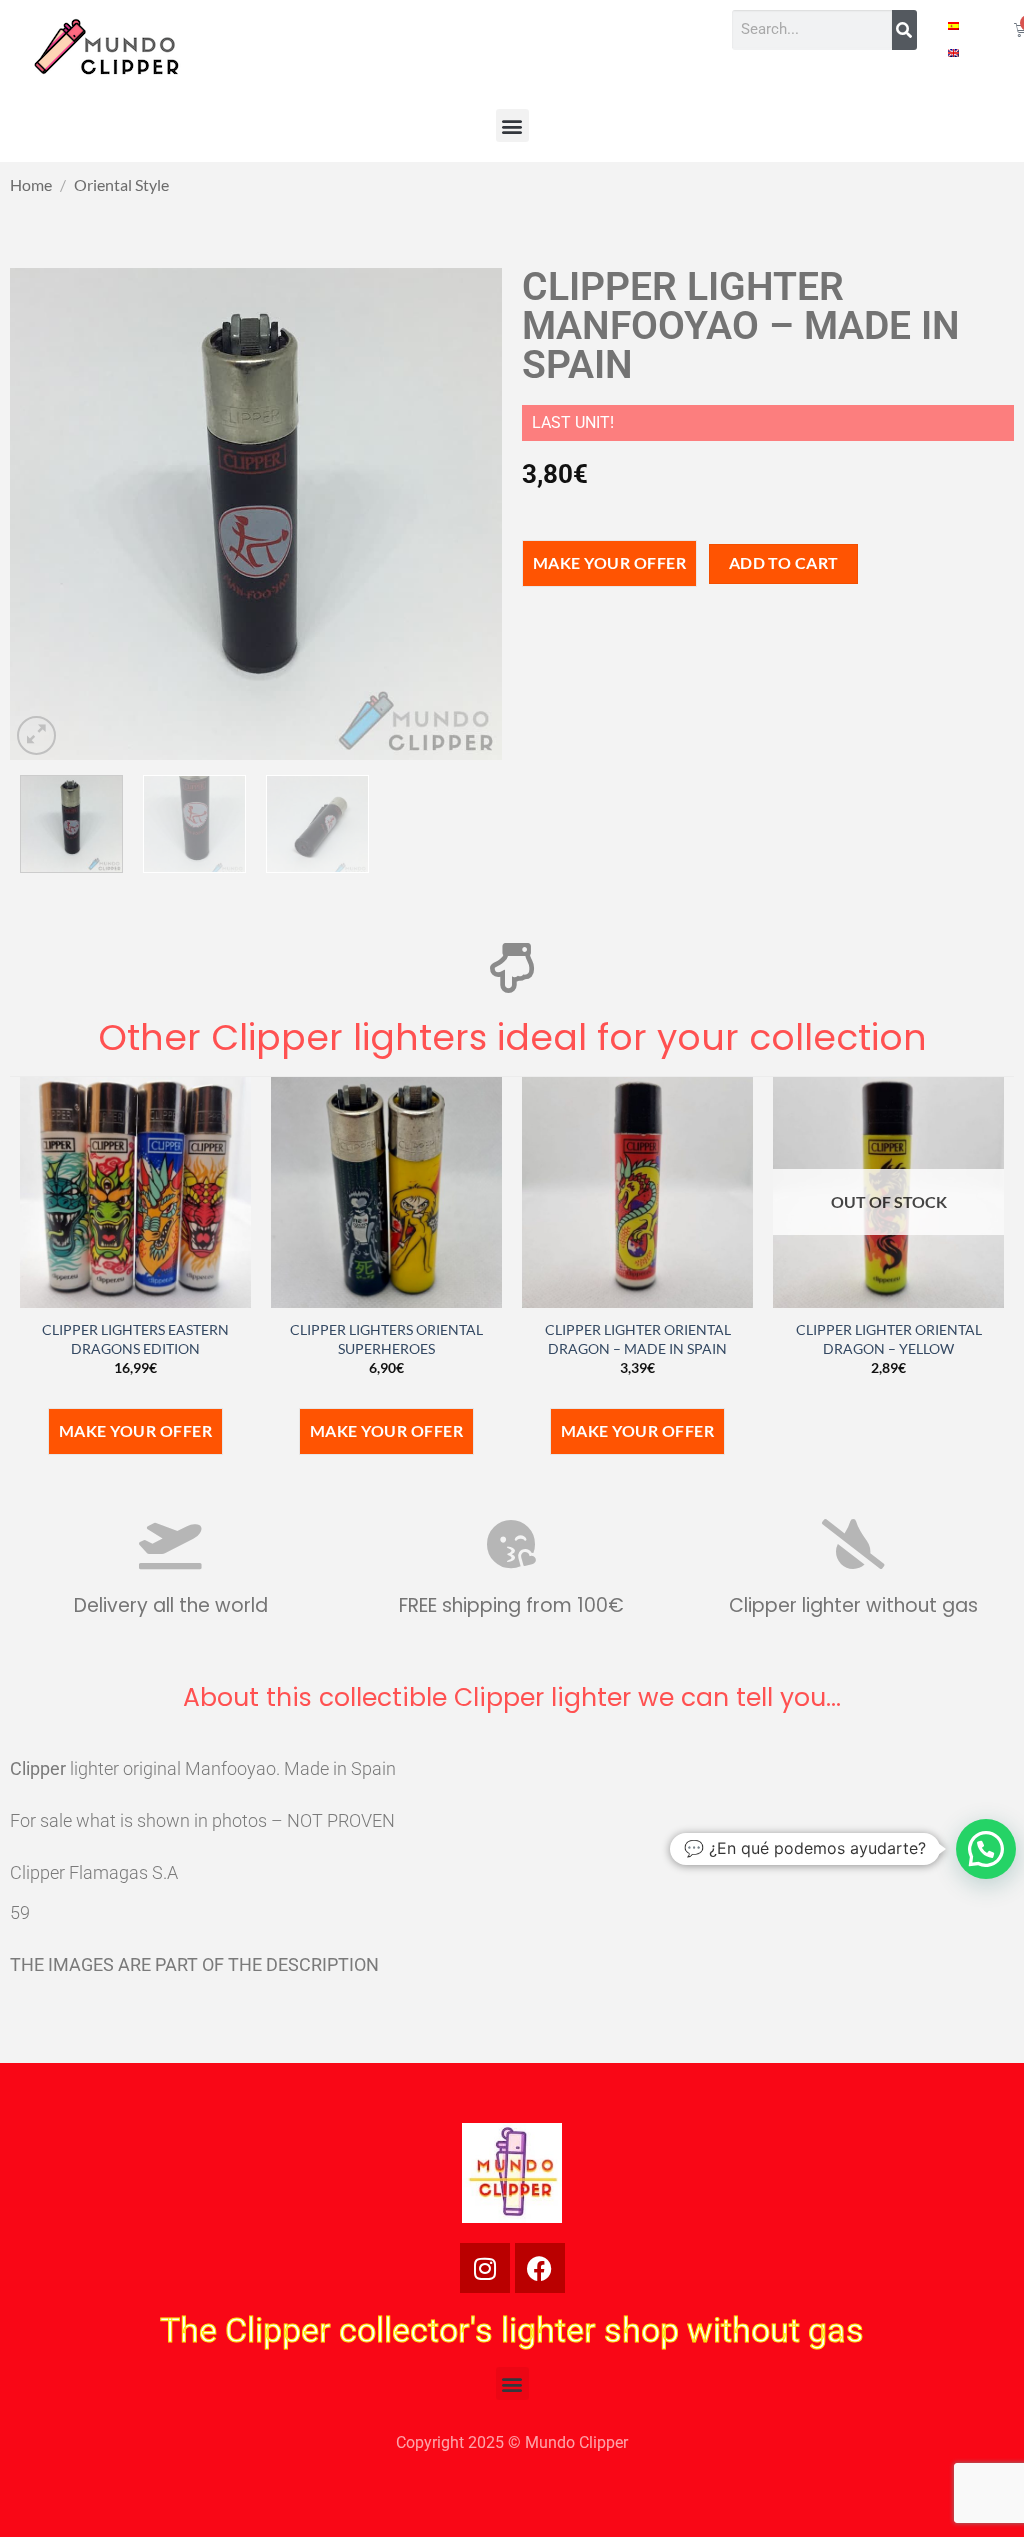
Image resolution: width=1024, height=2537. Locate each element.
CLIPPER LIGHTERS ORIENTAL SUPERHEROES (386, 1339)
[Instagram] (485, 2268)
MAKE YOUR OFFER (609, 563)
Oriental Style (121, 184)
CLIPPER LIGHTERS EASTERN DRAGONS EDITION (135, 1339)
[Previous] (45, 513)
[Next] (467, 513)
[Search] (904, 30)
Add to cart (784, 563)
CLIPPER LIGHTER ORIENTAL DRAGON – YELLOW (889, 1339)
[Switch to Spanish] (953, 24)
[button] (512, 125)
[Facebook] (540, 2268)
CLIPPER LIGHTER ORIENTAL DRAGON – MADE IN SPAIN (638, 1339)
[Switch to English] (953, 51)
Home (31, 184)
